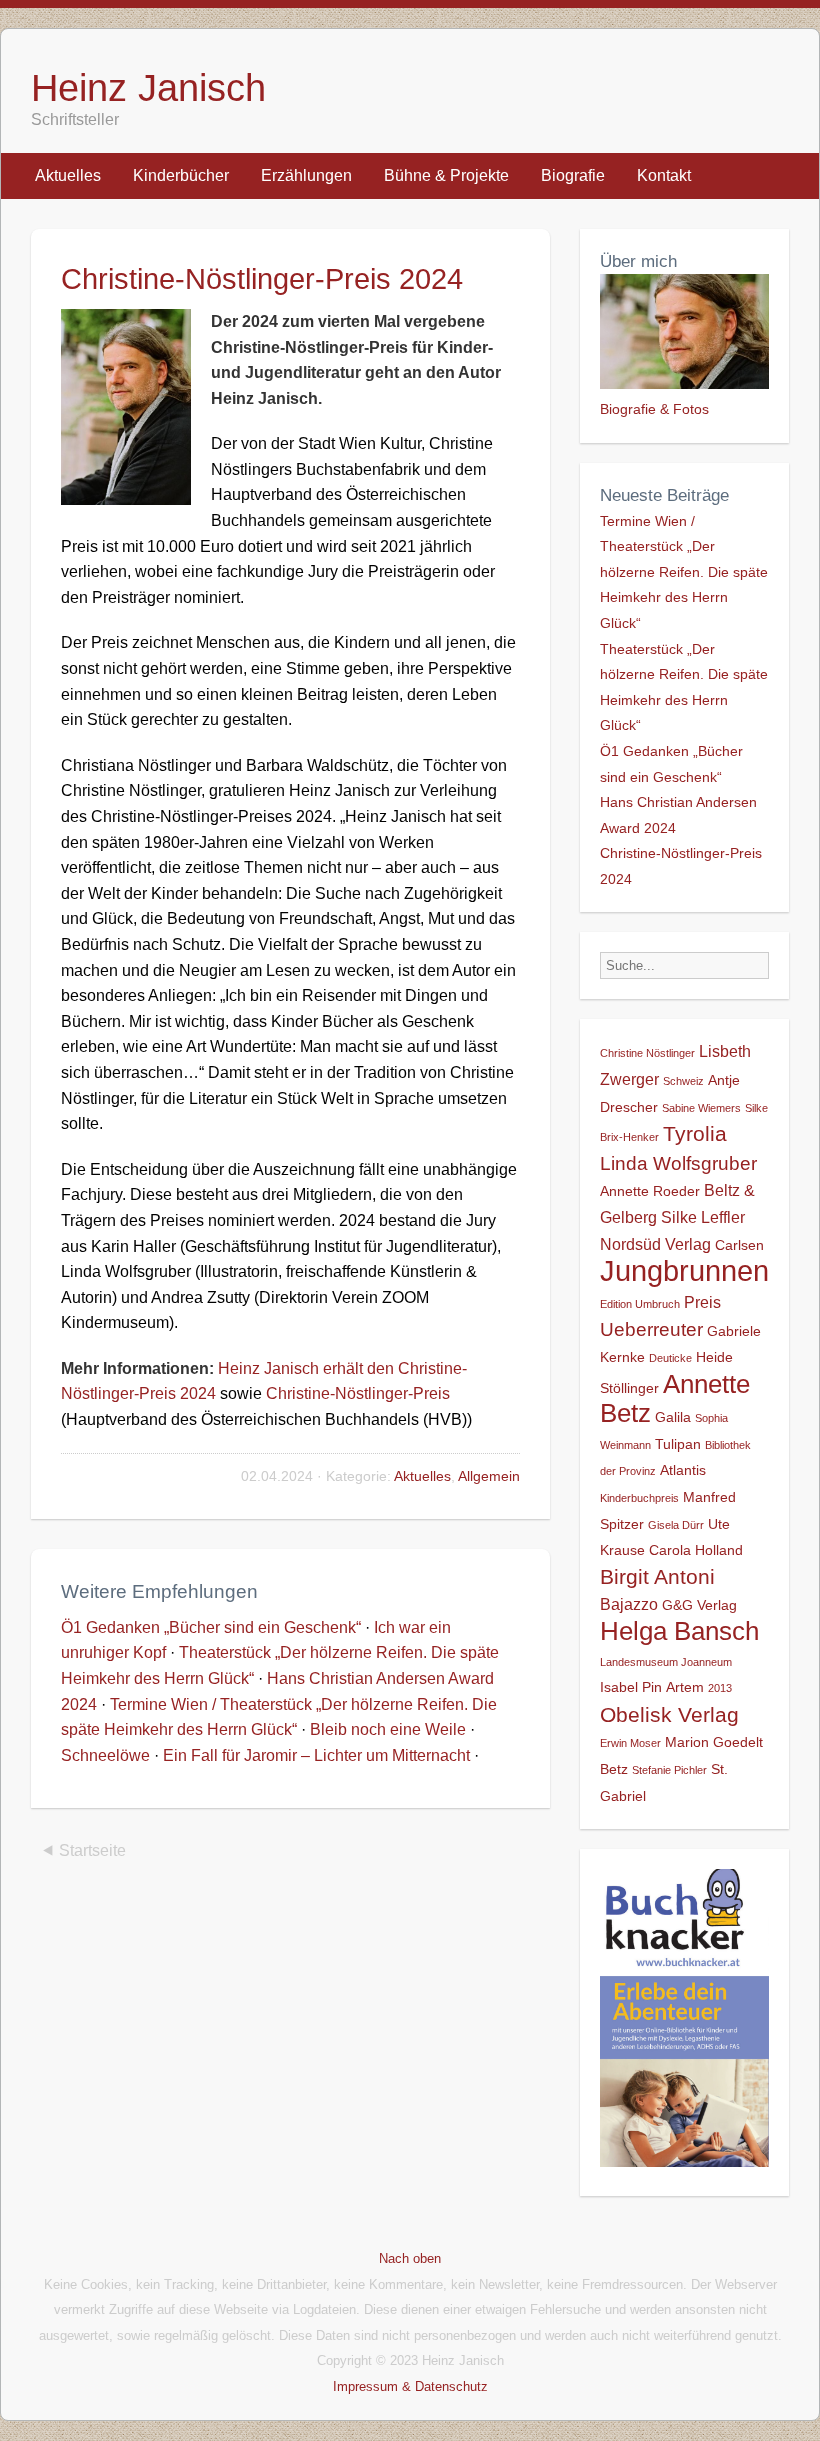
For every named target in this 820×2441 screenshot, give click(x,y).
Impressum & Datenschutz (410, 2386)
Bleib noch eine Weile (388, 1729)
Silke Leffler (703, 1217)
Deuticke (670, 1358)
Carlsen (739, 1245)
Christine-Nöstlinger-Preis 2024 (262, 279)
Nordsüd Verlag (655, 1244)
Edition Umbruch (640, 1304)
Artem (685, 1687)
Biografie (573, 175)
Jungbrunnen (684, 1270)
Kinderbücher (181, 175)
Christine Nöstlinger (647, 1053)
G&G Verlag (699, 1605)
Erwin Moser (630, 1743)
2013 (720, 1688)
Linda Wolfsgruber (678, 1163)
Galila (673, 1417)
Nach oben (410, 2258)
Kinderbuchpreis (639, 1498)
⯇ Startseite (83, 1850)
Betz (614, 1769)
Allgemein (489, 1476)
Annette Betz (675, 1399)
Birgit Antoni (657, 1576)
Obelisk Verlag (669, 1714)
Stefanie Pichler (669, 1770)
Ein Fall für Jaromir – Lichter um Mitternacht (316, 1755)
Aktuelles (68, 175)
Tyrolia (695, 1133)
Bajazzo (629, 1604)
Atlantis (683, 1470)
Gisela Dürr (676, 1525)
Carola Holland (696, 1550)
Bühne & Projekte (446, 175)
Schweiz (683, 1081)
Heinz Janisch (148, 87)
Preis (702, 1302)
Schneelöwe (105, 1755)
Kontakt (664, 175)
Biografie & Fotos (654, 409)
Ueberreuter (651, 1329)
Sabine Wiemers (701, 1108)
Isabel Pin (631, 1687)
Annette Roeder (650, 1191)
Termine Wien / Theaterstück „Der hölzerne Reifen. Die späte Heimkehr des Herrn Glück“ (684, 572)
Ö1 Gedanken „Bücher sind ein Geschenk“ (211, 1627)
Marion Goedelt (714, 1742)
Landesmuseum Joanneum (666, 1662)
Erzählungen (306, 175)
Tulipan (678, 1444)
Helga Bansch (679, 1631)
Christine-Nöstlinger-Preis (358, 1393)
